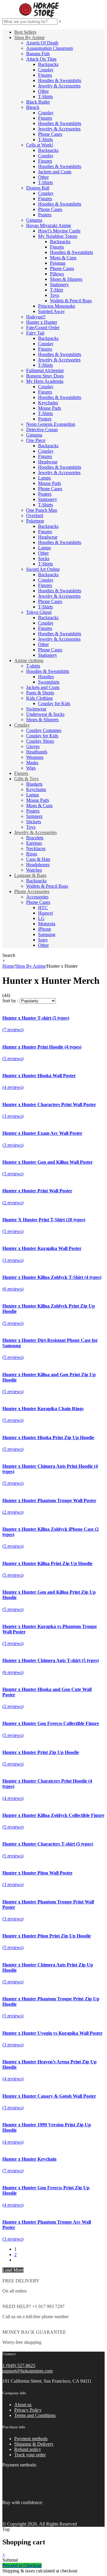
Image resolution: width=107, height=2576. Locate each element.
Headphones (38, 865)
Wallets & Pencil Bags (71, 301)
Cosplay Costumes (44, 730)
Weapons (35, 757)
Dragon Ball (38, 188)
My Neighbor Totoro (58, 236)
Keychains (48, 403)
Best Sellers (25, 32)
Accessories (37, 897)
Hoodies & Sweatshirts (60, 80)
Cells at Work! (40, 145)
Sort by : (10, 1001)
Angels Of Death (42, 43)
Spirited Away (51, 311)
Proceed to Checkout (22, 2565)
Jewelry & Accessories (59, 86)
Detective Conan (42, 430)
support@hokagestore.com (27, 2371)
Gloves (33, 746)
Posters (45, 215)
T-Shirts (45, 97)
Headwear (48, 462)
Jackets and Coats (55, 172)
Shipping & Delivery (34, 2444)
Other (43, 91)
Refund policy (28, 2449)
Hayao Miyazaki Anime (49, 225)
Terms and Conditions (35, 2415)
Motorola (47, 924)
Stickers (34, 822)
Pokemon (35, 521)
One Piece (36, 440)
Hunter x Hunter (42, 322)
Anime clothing (29, 660)
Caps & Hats (38, 859)
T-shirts (33, 666)
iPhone (45, 929)
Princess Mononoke (57, 306)
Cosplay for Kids (54, 703)
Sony (43, 940)
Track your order (30, 2455)
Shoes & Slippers (66, 279)
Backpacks (48, 64)
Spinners (34, 816)
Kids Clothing (39, 698)
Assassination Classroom (49, 48)
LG (41, 918)
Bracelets (35, 838)
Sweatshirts (49, 682)
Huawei (45, 913)
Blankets (34, 784)
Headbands (37, 752)
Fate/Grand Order (43, 327)
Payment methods (31, 2439)
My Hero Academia (45, 381)
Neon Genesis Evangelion (51, 424)
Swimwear (36, 709)
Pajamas (58, 263)
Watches (34, 870)
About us (23, 2405)
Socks (44, 558)
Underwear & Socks (45, 714)
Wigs (31, 768)
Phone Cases (50, 134)
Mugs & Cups (63, 258)
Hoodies (46, 677)
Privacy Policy (28, 2410)
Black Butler (38, 102)
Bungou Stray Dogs (45, 376)
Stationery (59, 285)
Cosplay (46, 70)
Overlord (35, 515)
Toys (55, 295)
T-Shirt (56, 290)
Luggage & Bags (30, 875)
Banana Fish (38, 54)
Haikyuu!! (36, 317)
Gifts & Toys (26, 779)
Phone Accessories (32, 891)
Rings (32, 854)
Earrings (34, 843)
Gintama (34, 220)
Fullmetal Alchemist (45, 370)
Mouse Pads (49, 408)
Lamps (44, 478)
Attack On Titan (41, 59)
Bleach (33, 107)
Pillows (57, 274)
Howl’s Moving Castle (59, 231)
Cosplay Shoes (40, 741)
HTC (43, 908)
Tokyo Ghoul (39, 612)
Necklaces (36, 848)
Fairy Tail (35, 333)
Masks (32, 763)
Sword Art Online (43, 569)
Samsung (47, 934)
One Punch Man (42, 510)
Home (8, 966)
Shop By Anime (29, 37)
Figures (45, 75)
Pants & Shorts (40, 693)
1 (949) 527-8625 (19, 2365)
